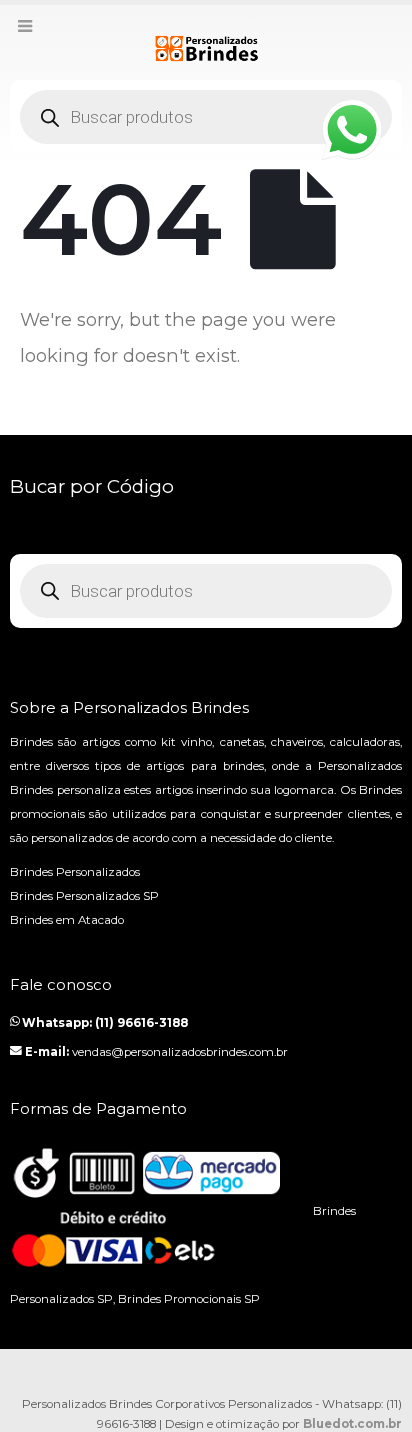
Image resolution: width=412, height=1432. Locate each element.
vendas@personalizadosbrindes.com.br (180, 1052)
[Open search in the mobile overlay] (206, 117)
